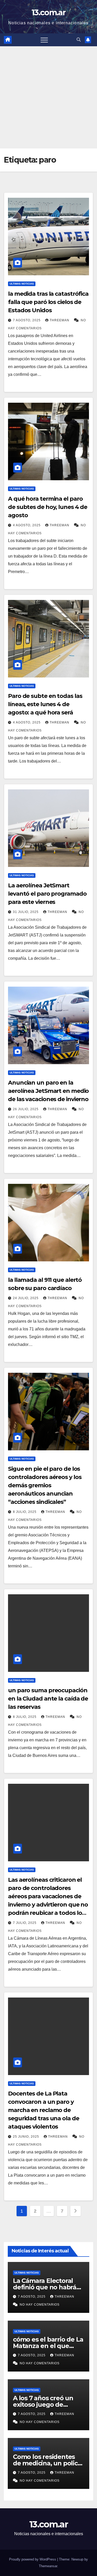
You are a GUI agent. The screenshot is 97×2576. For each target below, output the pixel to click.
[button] (79, 40)
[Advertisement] (48, 97)
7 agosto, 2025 (27, 320)
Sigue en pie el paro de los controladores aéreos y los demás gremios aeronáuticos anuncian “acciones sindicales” (45, 1485)
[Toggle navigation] (44, 40)
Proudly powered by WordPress (33, 2559)
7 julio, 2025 (25, 1923)
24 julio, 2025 (26, 1298)
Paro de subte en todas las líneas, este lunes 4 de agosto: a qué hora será (45, 704)
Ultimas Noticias (22, 284)
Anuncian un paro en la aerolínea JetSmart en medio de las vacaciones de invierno (48, 1091)
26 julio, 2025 (26, 1109)
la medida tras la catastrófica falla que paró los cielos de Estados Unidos (48, 302)
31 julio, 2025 (26, 912)
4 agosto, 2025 (27, 525)
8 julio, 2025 (25, 1512)
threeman (60, 320)
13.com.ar (48, 13)
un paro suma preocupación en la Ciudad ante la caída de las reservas (48, 1699)
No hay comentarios (40, 2305)
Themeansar (48, 2566)
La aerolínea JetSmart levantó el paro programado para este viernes (47, 894)
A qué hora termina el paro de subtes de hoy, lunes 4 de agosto (48, 507)
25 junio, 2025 (27, 2137)
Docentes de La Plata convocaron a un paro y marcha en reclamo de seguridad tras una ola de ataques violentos (44, 2110)
